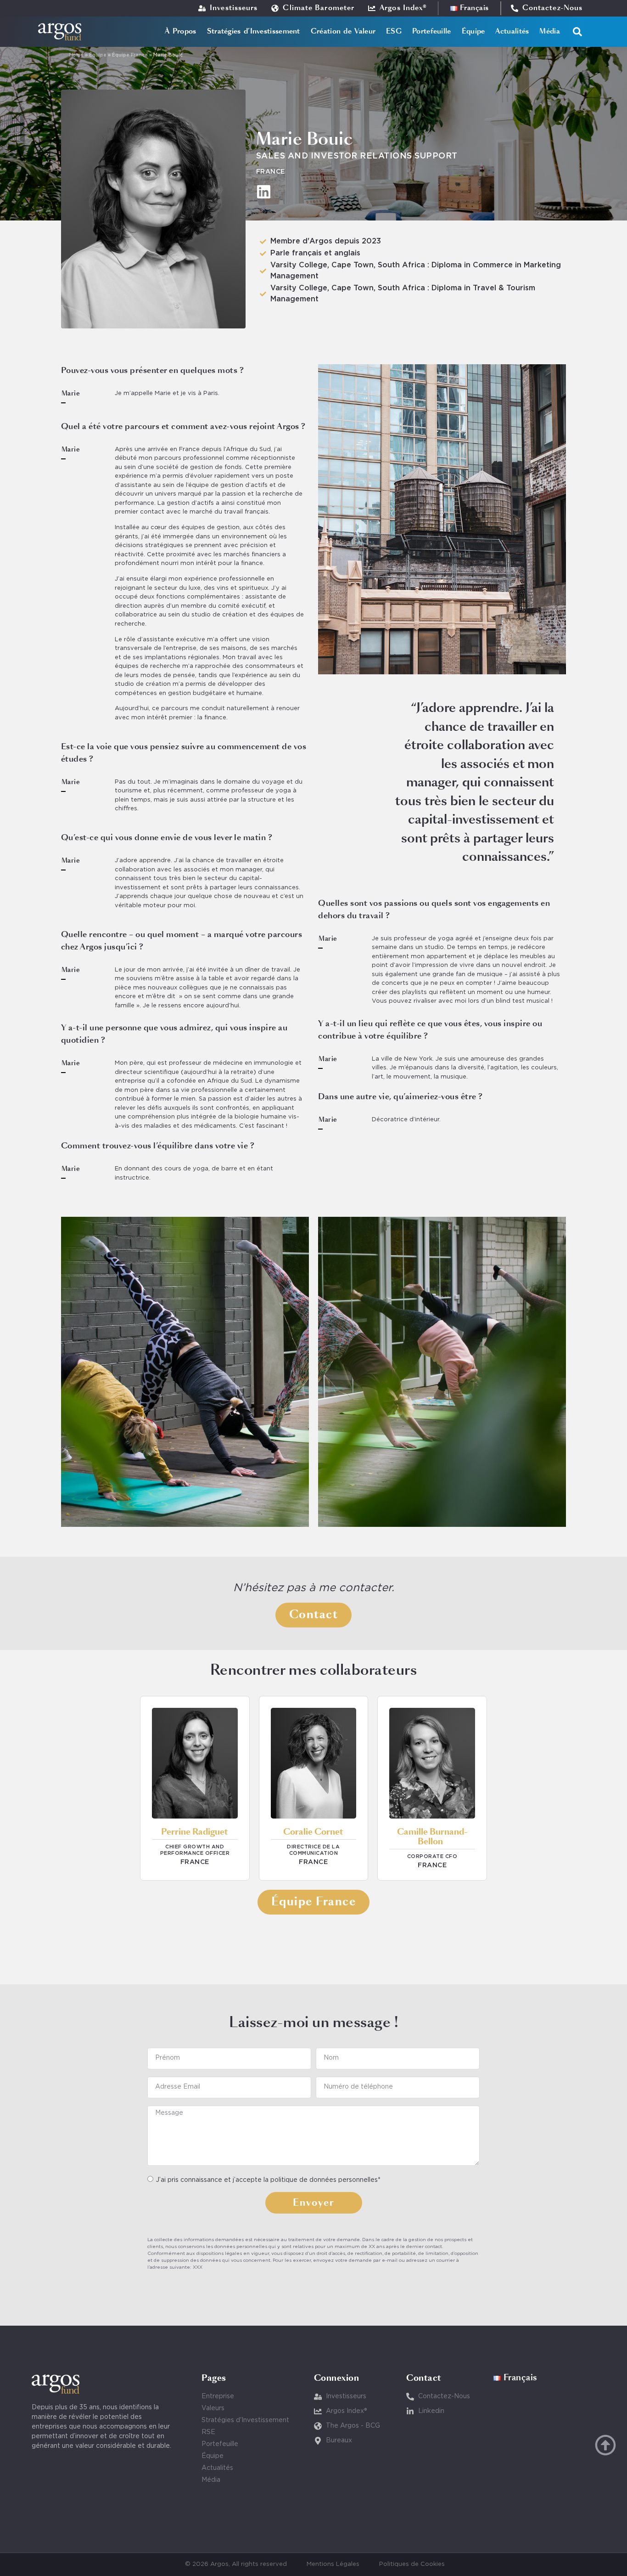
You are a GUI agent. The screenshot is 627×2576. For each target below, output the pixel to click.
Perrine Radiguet (195, 1832)
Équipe (473, 31)
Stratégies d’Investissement (254, 31)
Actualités (512, 31)
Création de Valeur (343, 31)
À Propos (180, 31)
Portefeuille (432, 31)
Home (76, 55)
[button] (577, 32)
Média (550, 31)
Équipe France (130, 55)
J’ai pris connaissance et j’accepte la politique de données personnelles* (268, 2180)
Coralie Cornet (313, 1832)
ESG (394, 31)
